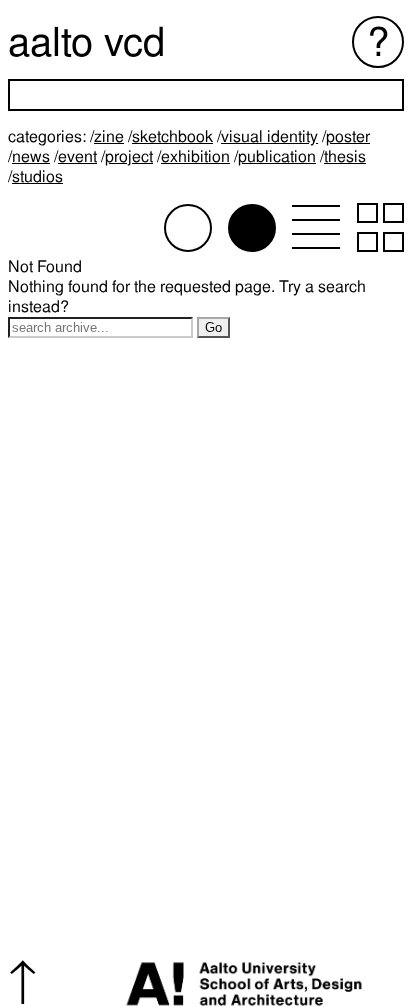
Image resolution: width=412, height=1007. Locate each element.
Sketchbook (172, 136)
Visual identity (269, 136)
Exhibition (195, 156)
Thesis (345, 156)
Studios (37, 176)
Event (77, 156)
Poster (348, 136)
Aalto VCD (86, 42)
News (31, 156)
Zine (109, 136)
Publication (277, 156)
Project (129, 156)
